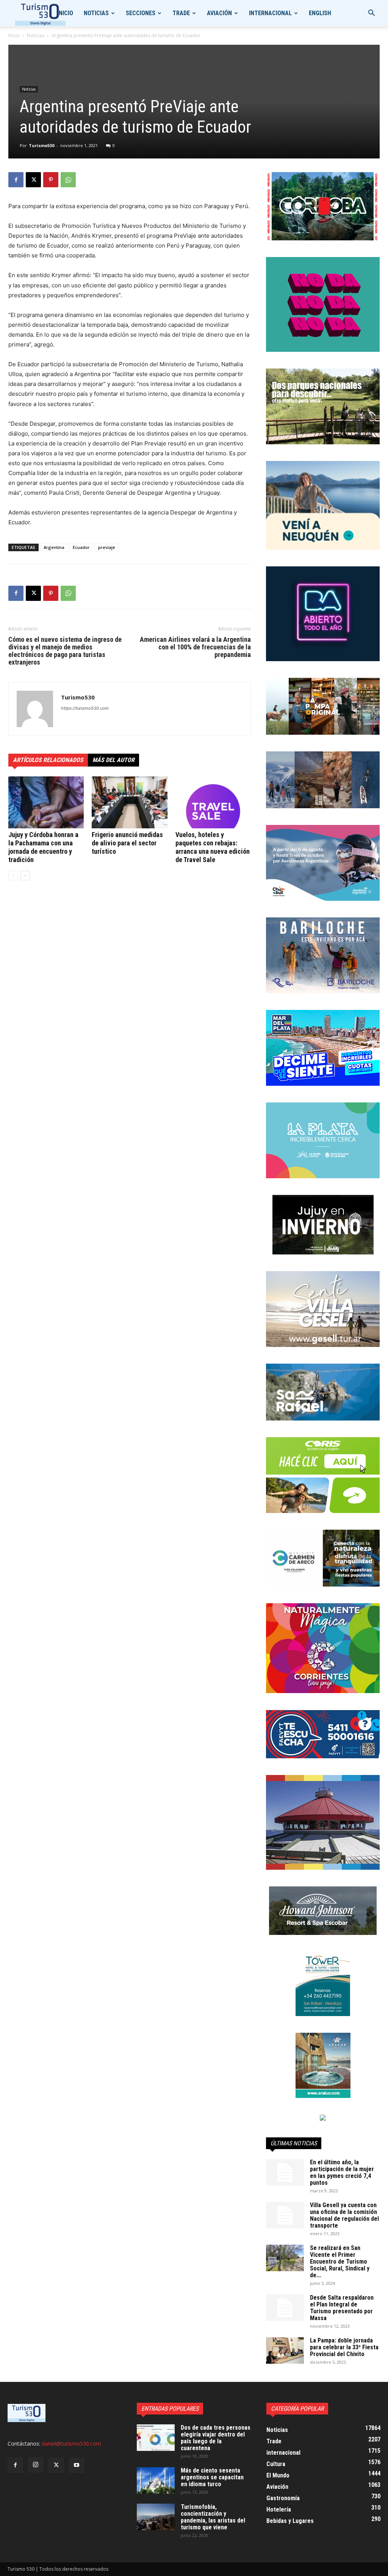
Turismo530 (41, 145)
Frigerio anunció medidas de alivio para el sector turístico (127, 843)
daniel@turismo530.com (71, 2444)
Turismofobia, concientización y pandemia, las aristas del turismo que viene (213, 2517)
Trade (181, 13)
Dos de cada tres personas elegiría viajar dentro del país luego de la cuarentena (216, 2438)
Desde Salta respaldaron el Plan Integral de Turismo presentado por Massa (342, 2308)
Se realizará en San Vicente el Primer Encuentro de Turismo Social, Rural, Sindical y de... (340, 2262)
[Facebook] (16, 180)
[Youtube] (77, 2465)
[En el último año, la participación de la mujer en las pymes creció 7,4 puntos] (285, 2172)
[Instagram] (36, 2465)
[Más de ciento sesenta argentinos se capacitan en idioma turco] (156, 2480)
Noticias (96, 13)
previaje (107, 547)
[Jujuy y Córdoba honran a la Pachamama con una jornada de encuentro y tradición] (46, 802)
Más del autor (113, 760)
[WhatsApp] (68, 180)
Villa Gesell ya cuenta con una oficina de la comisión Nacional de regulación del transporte (344, 2215)
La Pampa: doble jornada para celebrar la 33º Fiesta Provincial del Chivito (344, 2347)
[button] (371, 14)
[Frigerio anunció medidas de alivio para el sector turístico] (129, 802)
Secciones (141, 13)
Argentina (54, 547)
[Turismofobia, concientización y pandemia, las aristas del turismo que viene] (156, 2517)
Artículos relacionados (48, 760)
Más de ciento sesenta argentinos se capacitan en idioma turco (212, 2477)
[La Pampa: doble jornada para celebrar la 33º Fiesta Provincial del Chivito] (285, 2350)
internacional (270, 13)
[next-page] (25, 876)
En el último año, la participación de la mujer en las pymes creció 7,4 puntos (342, 2172)
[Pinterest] (51, 180)
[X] (33, 180)
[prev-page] (13, 876)
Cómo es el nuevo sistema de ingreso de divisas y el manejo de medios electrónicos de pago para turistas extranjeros (65, 651)
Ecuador (81, 547)
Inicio (65, 13)
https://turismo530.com (85, 708)
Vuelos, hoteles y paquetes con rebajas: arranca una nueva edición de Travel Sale (213, 847)
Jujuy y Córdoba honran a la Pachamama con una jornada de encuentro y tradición (43, 847)
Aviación (219, 13)
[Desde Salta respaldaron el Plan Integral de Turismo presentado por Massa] (285, 2308)
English (320, 13)
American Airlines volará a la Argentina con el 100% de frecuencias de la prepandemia (195, 647)
